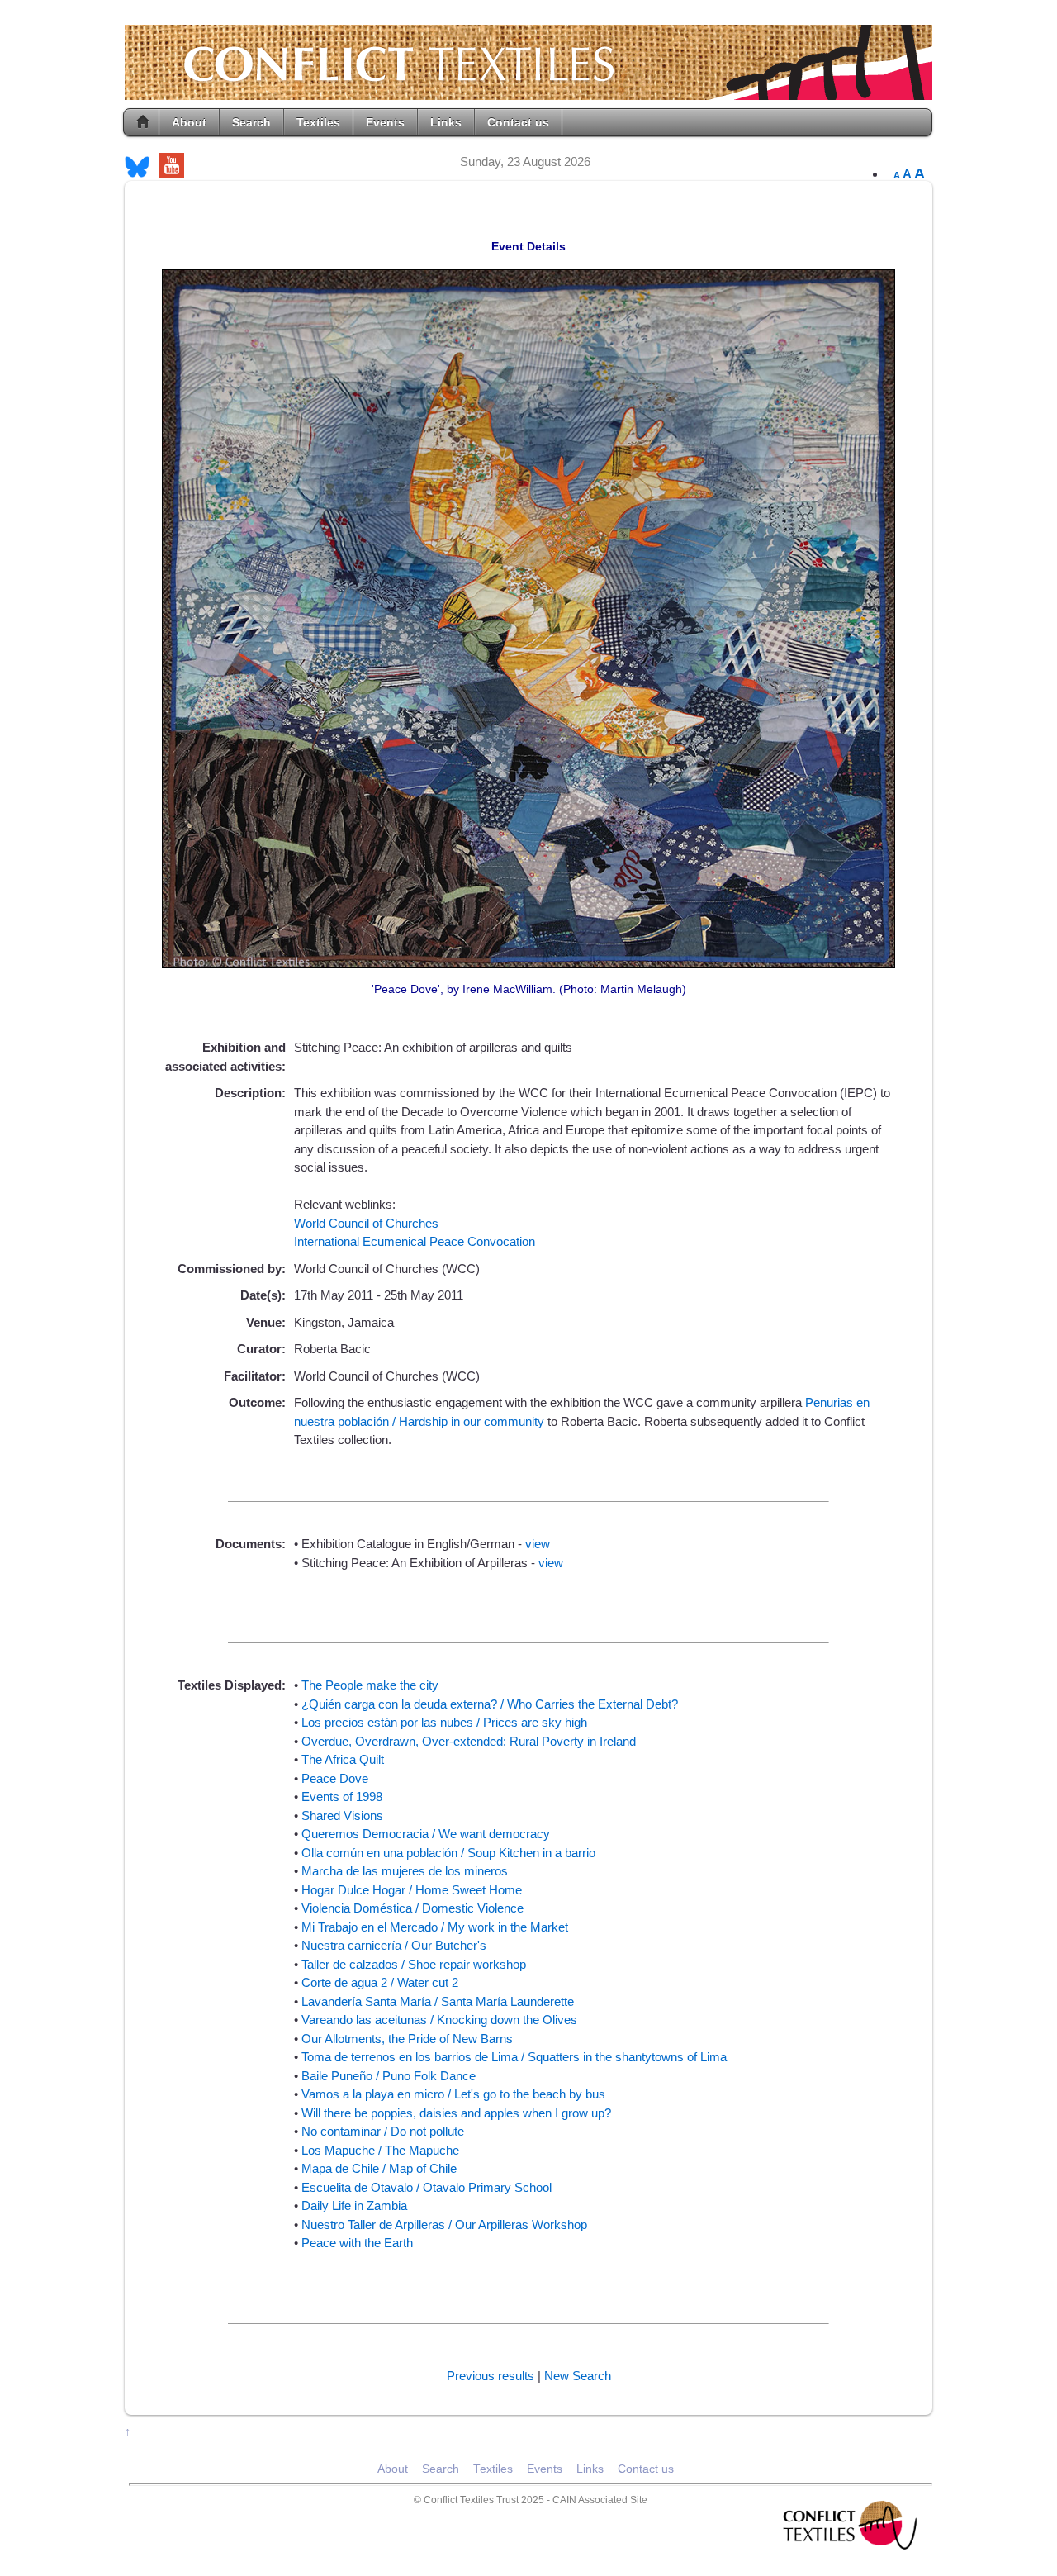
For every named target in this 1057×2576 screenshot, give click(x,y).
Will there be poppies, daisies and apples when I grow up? (456, 2113)
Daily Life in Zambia (354, 2205)
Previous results (491, 2376)
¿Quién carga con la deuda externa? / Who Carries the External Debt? (490, 1704)
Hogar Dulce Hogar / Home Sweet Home (412, 1890)
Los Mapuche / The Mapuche (380, 2150)
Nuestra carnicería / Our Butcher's (394, 1945)
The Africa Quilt (343, 1759)
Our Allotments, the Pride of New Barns (407, 2039)
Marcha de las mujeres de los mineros (405, 1871)
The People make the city (370, 1685)
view (538, 1544)
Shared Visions (342, 1816)
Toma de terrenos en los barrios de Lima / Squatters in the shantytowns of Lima (514, 2057)
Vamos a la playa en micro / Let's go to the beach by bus (453, 2094)
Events (385, 122)
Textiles (318, 122)
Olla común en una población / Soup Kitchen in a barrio (448, 1853)
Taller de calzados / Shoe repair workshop (414, 1964)
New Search (578, 2376)
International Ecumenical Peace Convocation (415, 1241)
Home (143, 122)
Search (251, 122)
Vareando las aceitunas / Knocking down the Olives (439, 2020)
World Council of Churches (366, 1223)
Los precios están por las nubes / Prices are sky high (444, 1722)
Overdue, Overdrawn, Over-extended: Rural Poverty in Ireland (469, 1741)
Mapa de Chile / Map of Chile (379, 2168)
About (189, 122)
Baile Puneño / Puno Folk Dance (389, 2076)
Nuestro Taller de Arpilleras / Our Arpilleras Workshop (444, 2224)
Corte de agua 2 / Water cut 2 (380, 1982)
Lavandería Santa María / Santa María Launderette (438, 2001)
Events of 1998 (342, 1797)
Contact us (518, 122)
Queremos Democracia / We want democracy (426, 1834)
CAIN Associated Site (600, 2500)
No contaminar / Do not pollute (383, 2131)
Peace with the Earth (357, 2243)
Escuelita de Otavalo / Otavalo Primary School (427, 2187)
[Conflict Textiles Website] (528, 92)
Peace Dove (335, 1778)
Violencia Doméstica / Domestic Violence (412, 1908)
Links (446, 122)
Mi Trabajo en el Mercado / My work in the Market (435, 1927)
